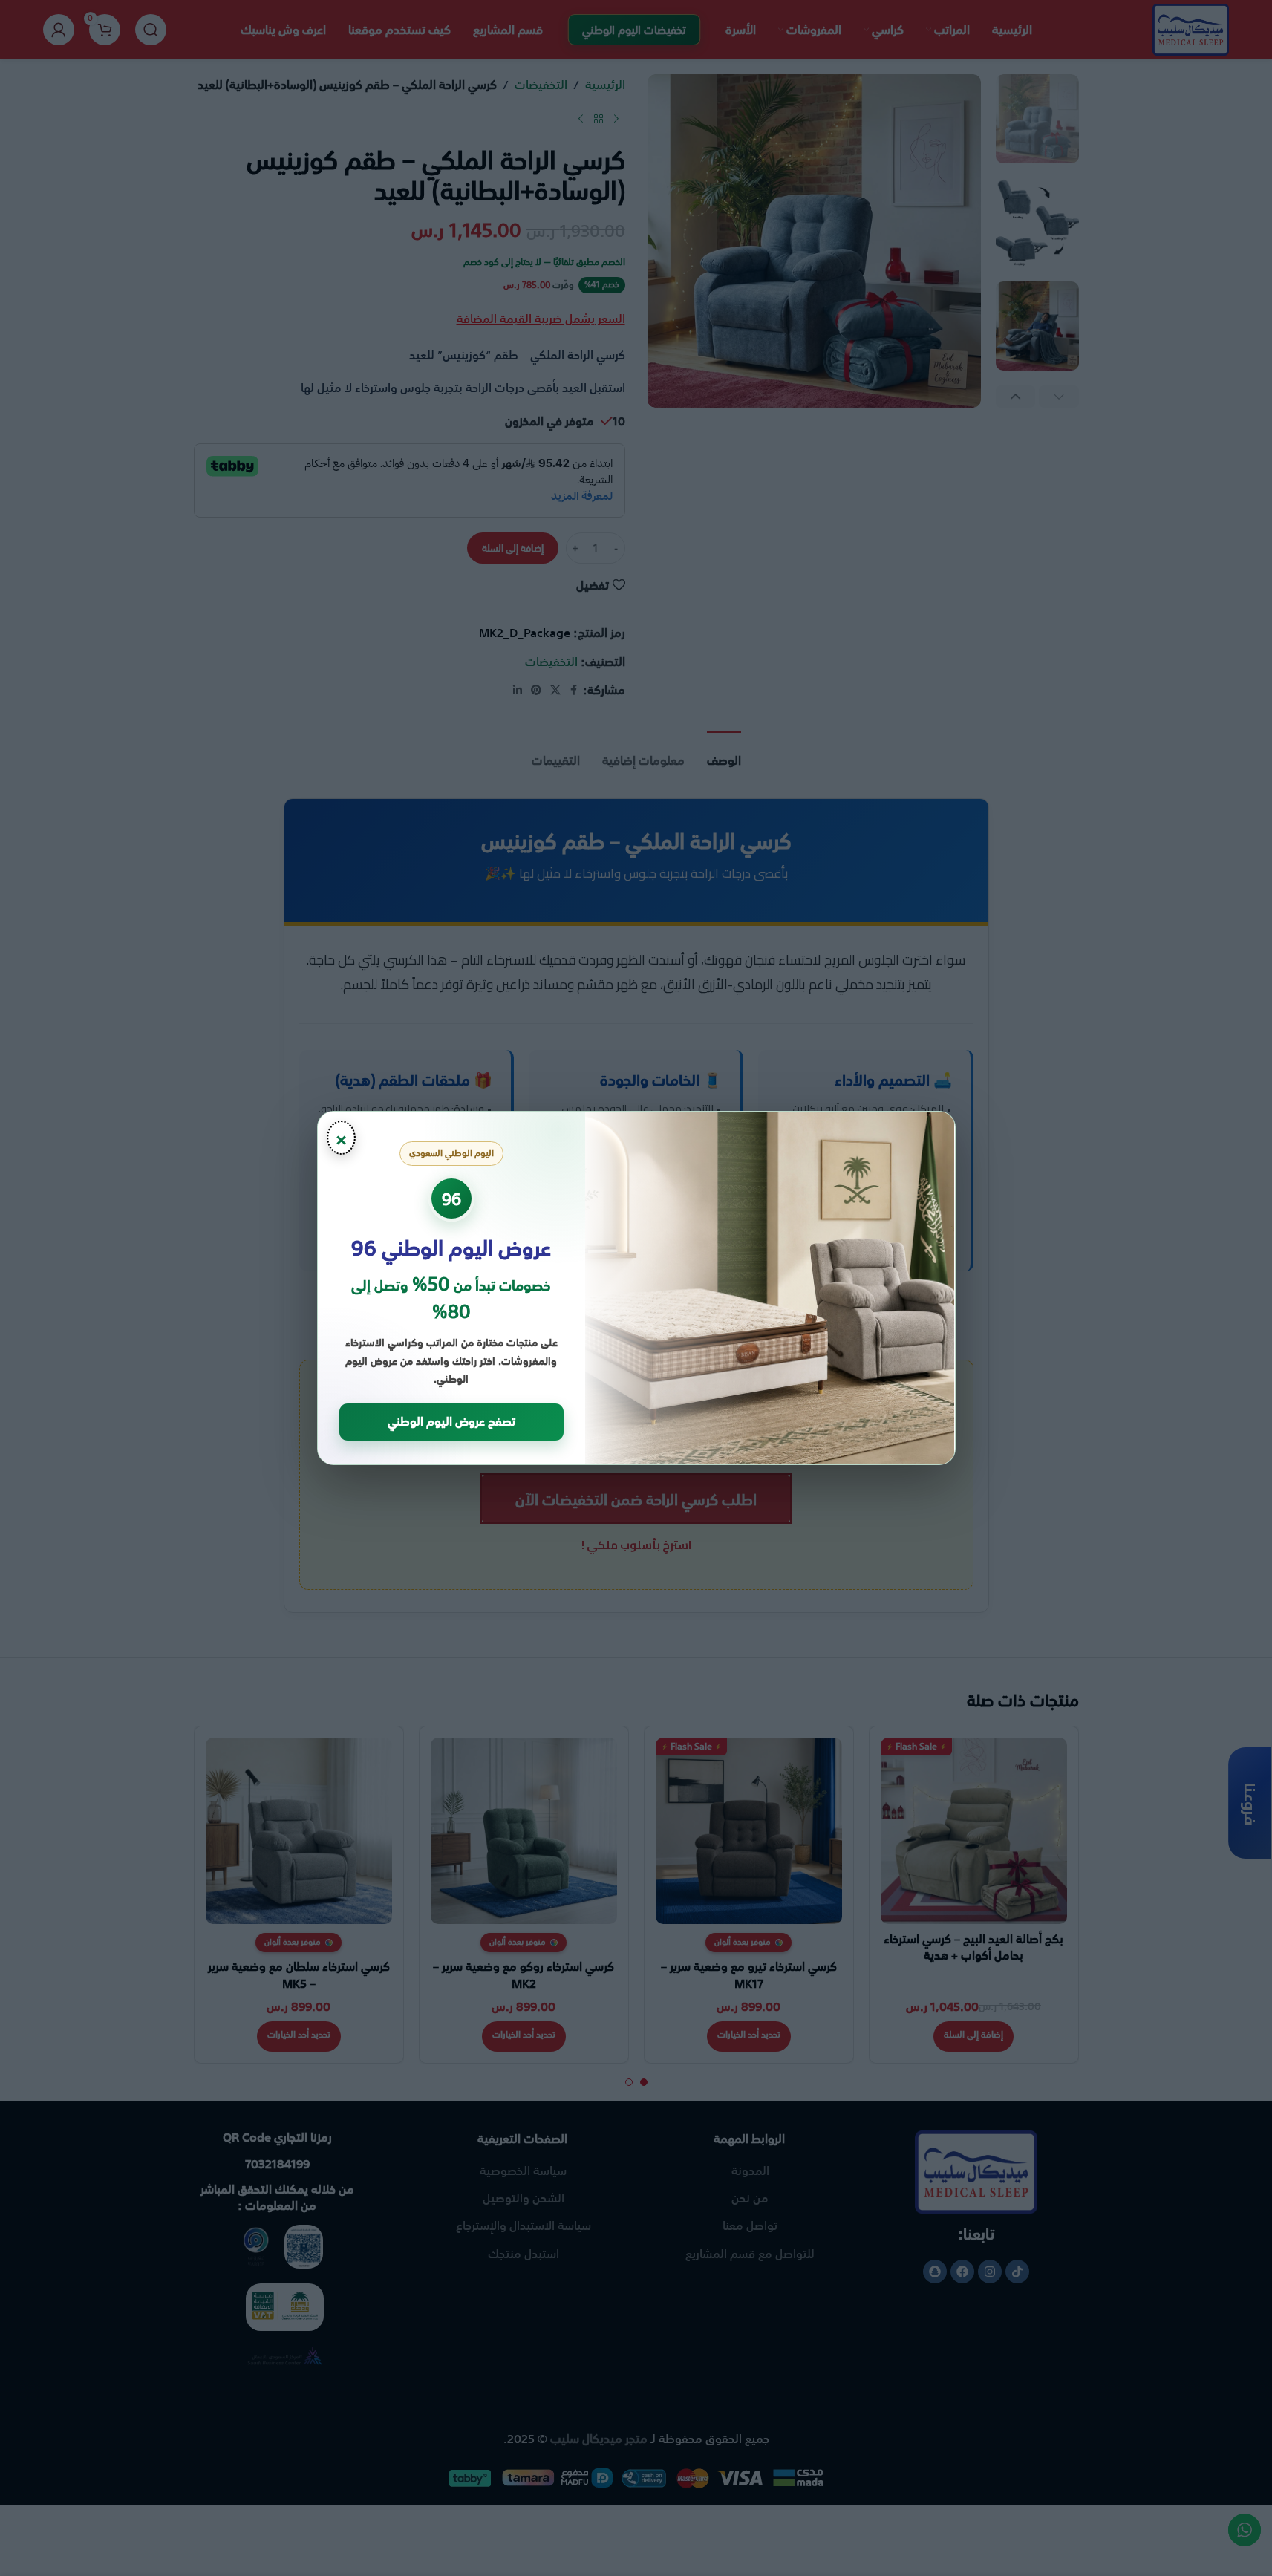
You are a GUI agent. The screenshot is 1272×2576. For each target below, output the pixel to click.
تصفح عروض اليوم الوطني (451, 1421)
